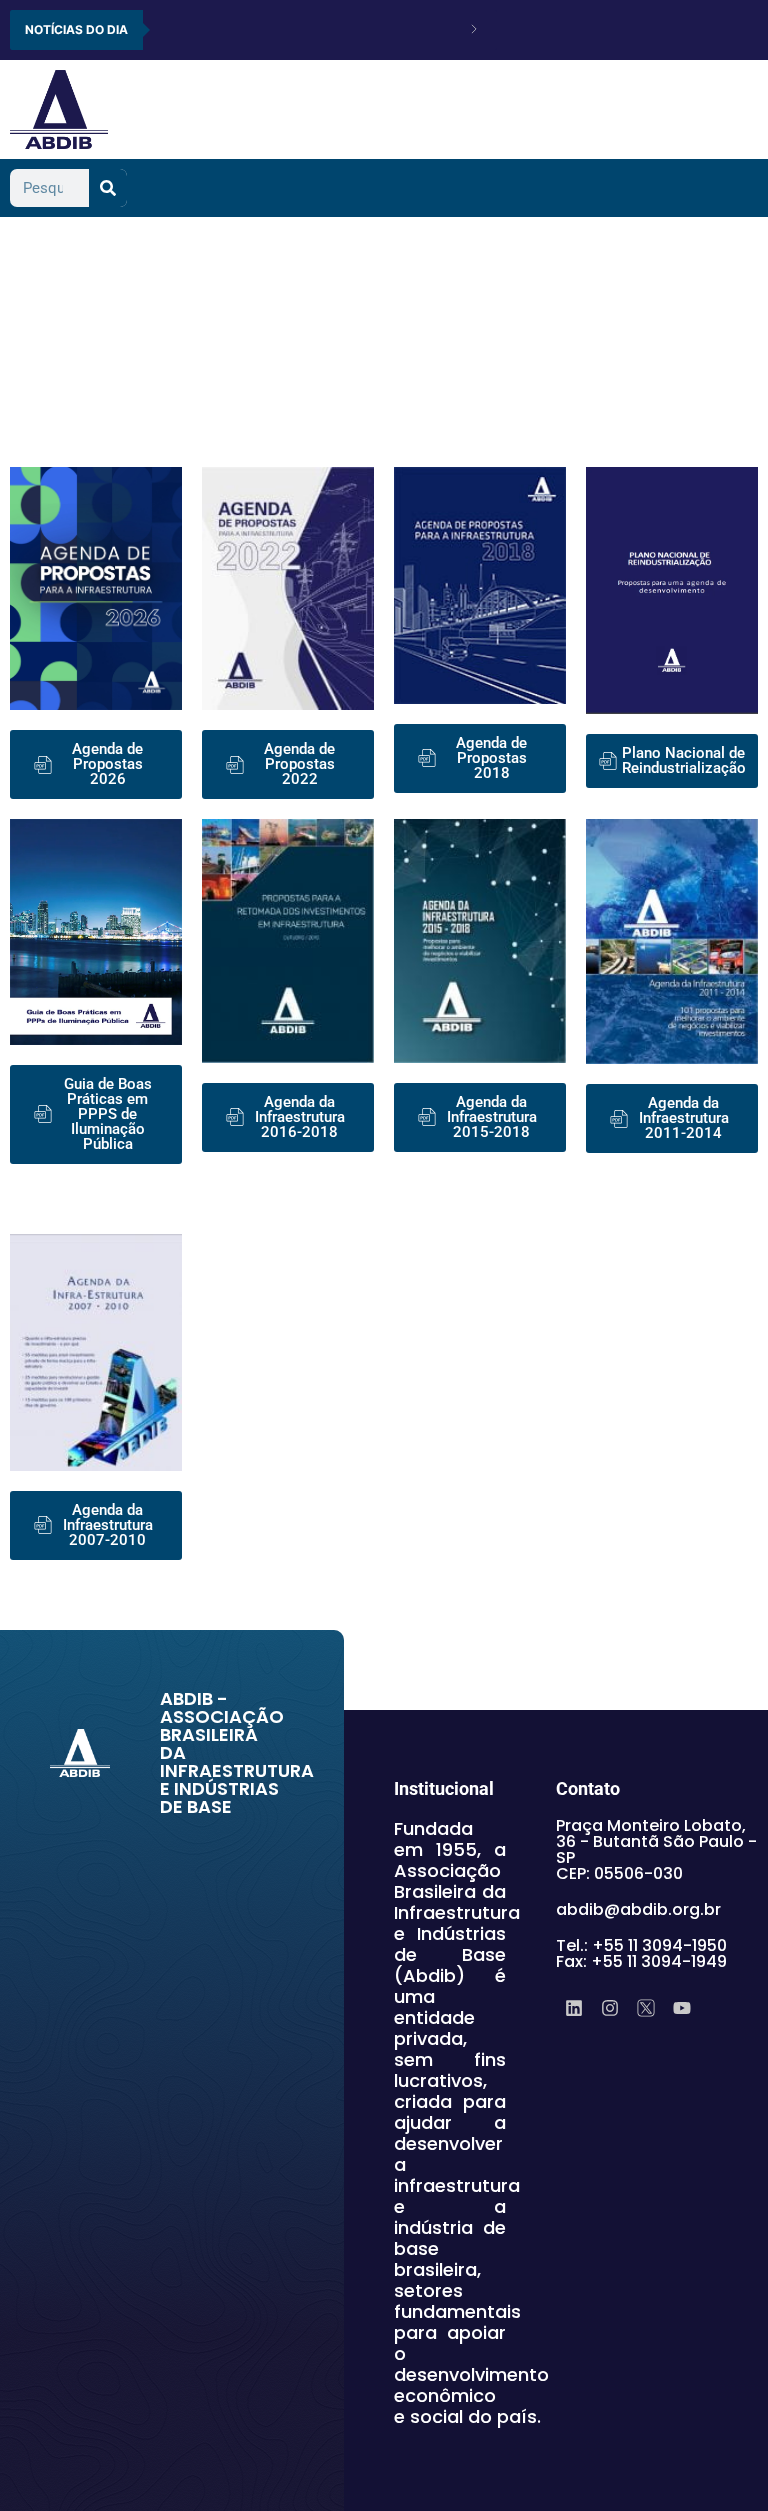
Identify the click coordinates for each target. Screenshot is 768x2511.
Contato (588, 1788)
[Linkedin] (574, 2008)
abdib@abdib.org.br (638, 1909)
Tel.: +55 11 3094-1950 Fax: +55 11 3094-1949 (641, 1953)
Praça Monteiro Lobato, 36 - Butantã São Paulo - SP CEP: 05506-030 (656, 1849)
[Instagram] (610, 2008)
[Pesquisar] (108, 188)
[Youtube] (682, 2008)
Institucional (444, 1788)
